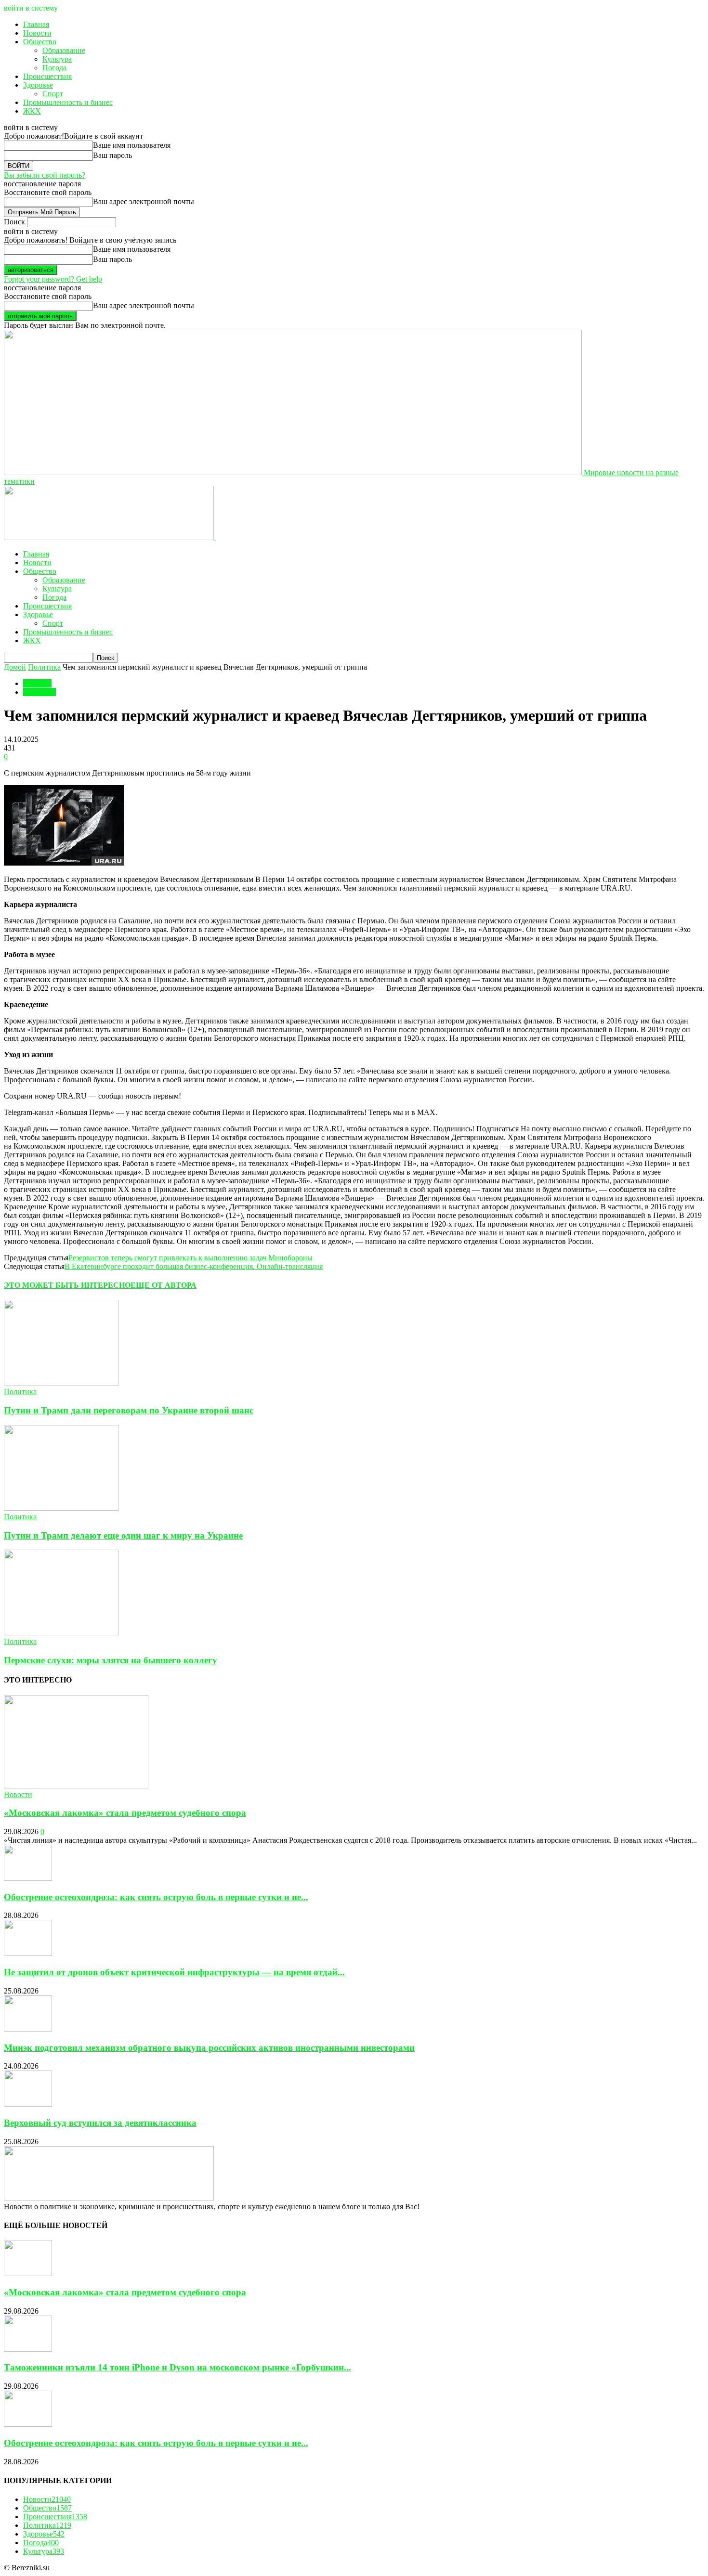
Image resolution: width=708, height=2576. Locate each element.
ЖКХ (32, 111)
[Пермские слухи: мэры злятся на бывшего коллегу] (61, 1633)
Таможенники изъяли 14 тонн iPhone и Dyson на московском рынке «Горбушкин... (177, 2367)
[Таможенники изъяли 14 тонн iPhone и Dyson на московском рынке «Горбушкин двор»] (28, 2349)
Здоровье (38, 85)
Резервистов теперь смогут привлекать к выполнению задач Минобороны (190, 1258)
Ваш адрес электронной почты (144, 201)
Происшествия (47, 76)
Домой (15, 667)
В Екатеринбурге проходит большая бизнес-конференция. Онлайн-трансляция (194, 1266)
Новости (37, 33)
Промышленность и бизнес (68, 102)
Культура (57, 59)
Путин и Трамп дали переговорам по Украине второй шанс (129, 1410)
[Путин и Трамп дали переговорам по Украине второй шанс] (61, 1383)
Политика (44, 667)
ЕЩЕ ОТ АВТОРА (164, 1285)
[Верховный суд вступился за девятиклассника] (28, 2104)
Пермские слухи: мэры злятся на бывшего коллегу (111, 1660)
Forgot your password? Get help (53, 279)
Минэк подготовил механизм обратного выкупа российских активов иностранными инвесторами (209, 2048)
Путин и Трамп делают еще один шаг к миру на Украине (123, 1535)
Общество (40, 42)
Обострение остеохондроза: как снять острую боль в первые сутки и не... (156, 1897)
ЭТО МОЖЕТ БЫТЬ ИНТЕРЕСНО (67, 1285)
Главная (36, 24)
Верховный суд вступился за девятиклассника (100, 2123)
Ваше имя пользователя (132, 145)
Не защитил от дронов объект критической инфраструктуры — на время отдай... (174, 1972)
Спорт (53, 94)
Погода (54, 68)
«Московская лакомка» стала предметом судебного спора (125, 1813)
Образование (64, 50)
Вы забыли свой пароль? (45, 175)
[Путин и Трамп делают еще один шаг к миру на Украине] (61, 1508)
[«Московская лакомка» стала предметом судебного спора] (76, 1786)
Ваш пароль (112, 155)
